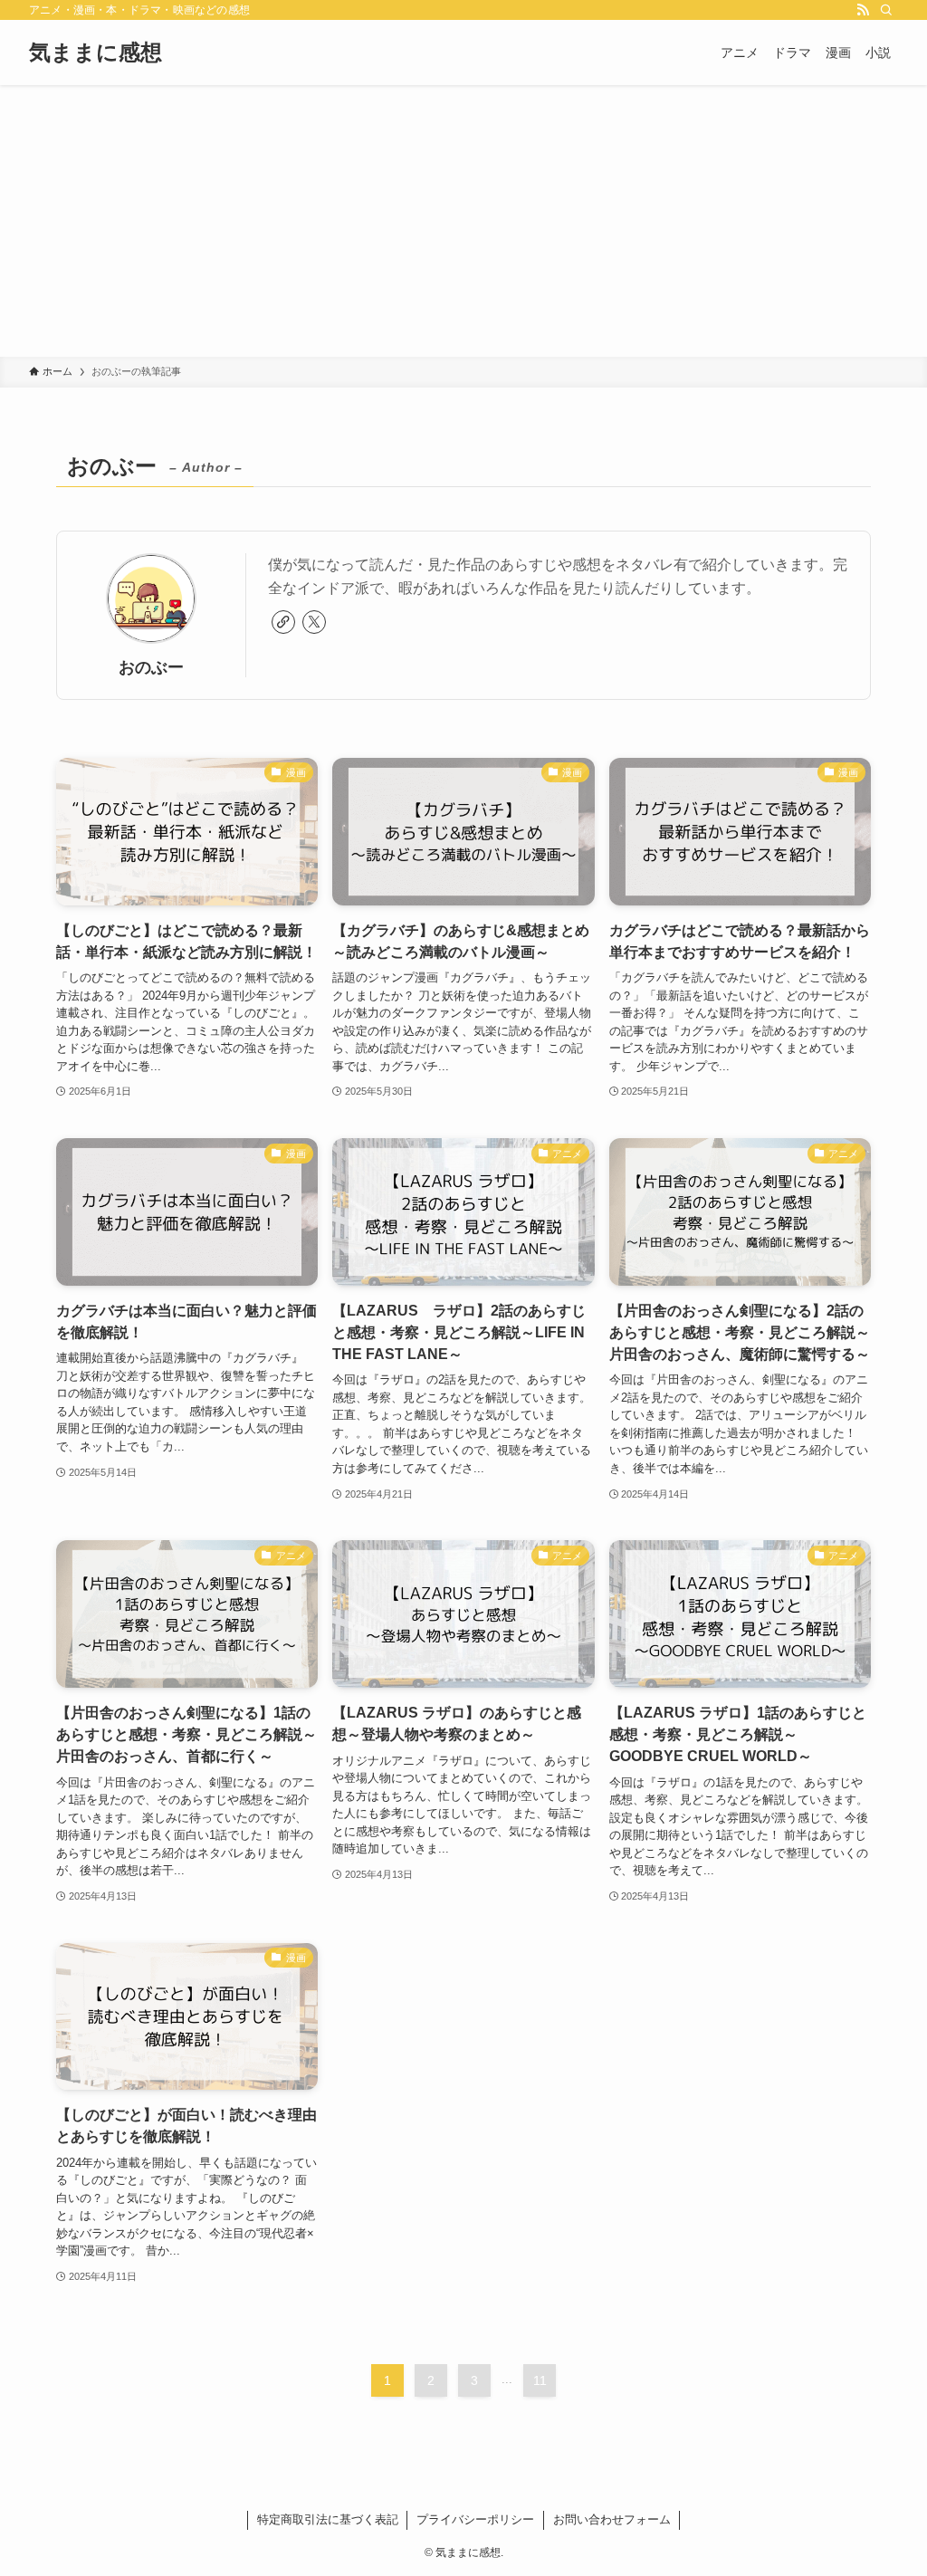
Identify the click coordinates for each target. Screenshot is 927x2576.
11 (540, 2380)
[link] (283, 622)
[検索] (886, 10)
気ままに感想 (96, 53)
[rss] (863, 10)
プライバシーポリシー (475, 2519)
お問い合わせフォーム (612, 2519)
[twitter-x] (314, 622)
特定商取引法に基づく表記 (328, 2519)
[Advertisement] (463, 221)
